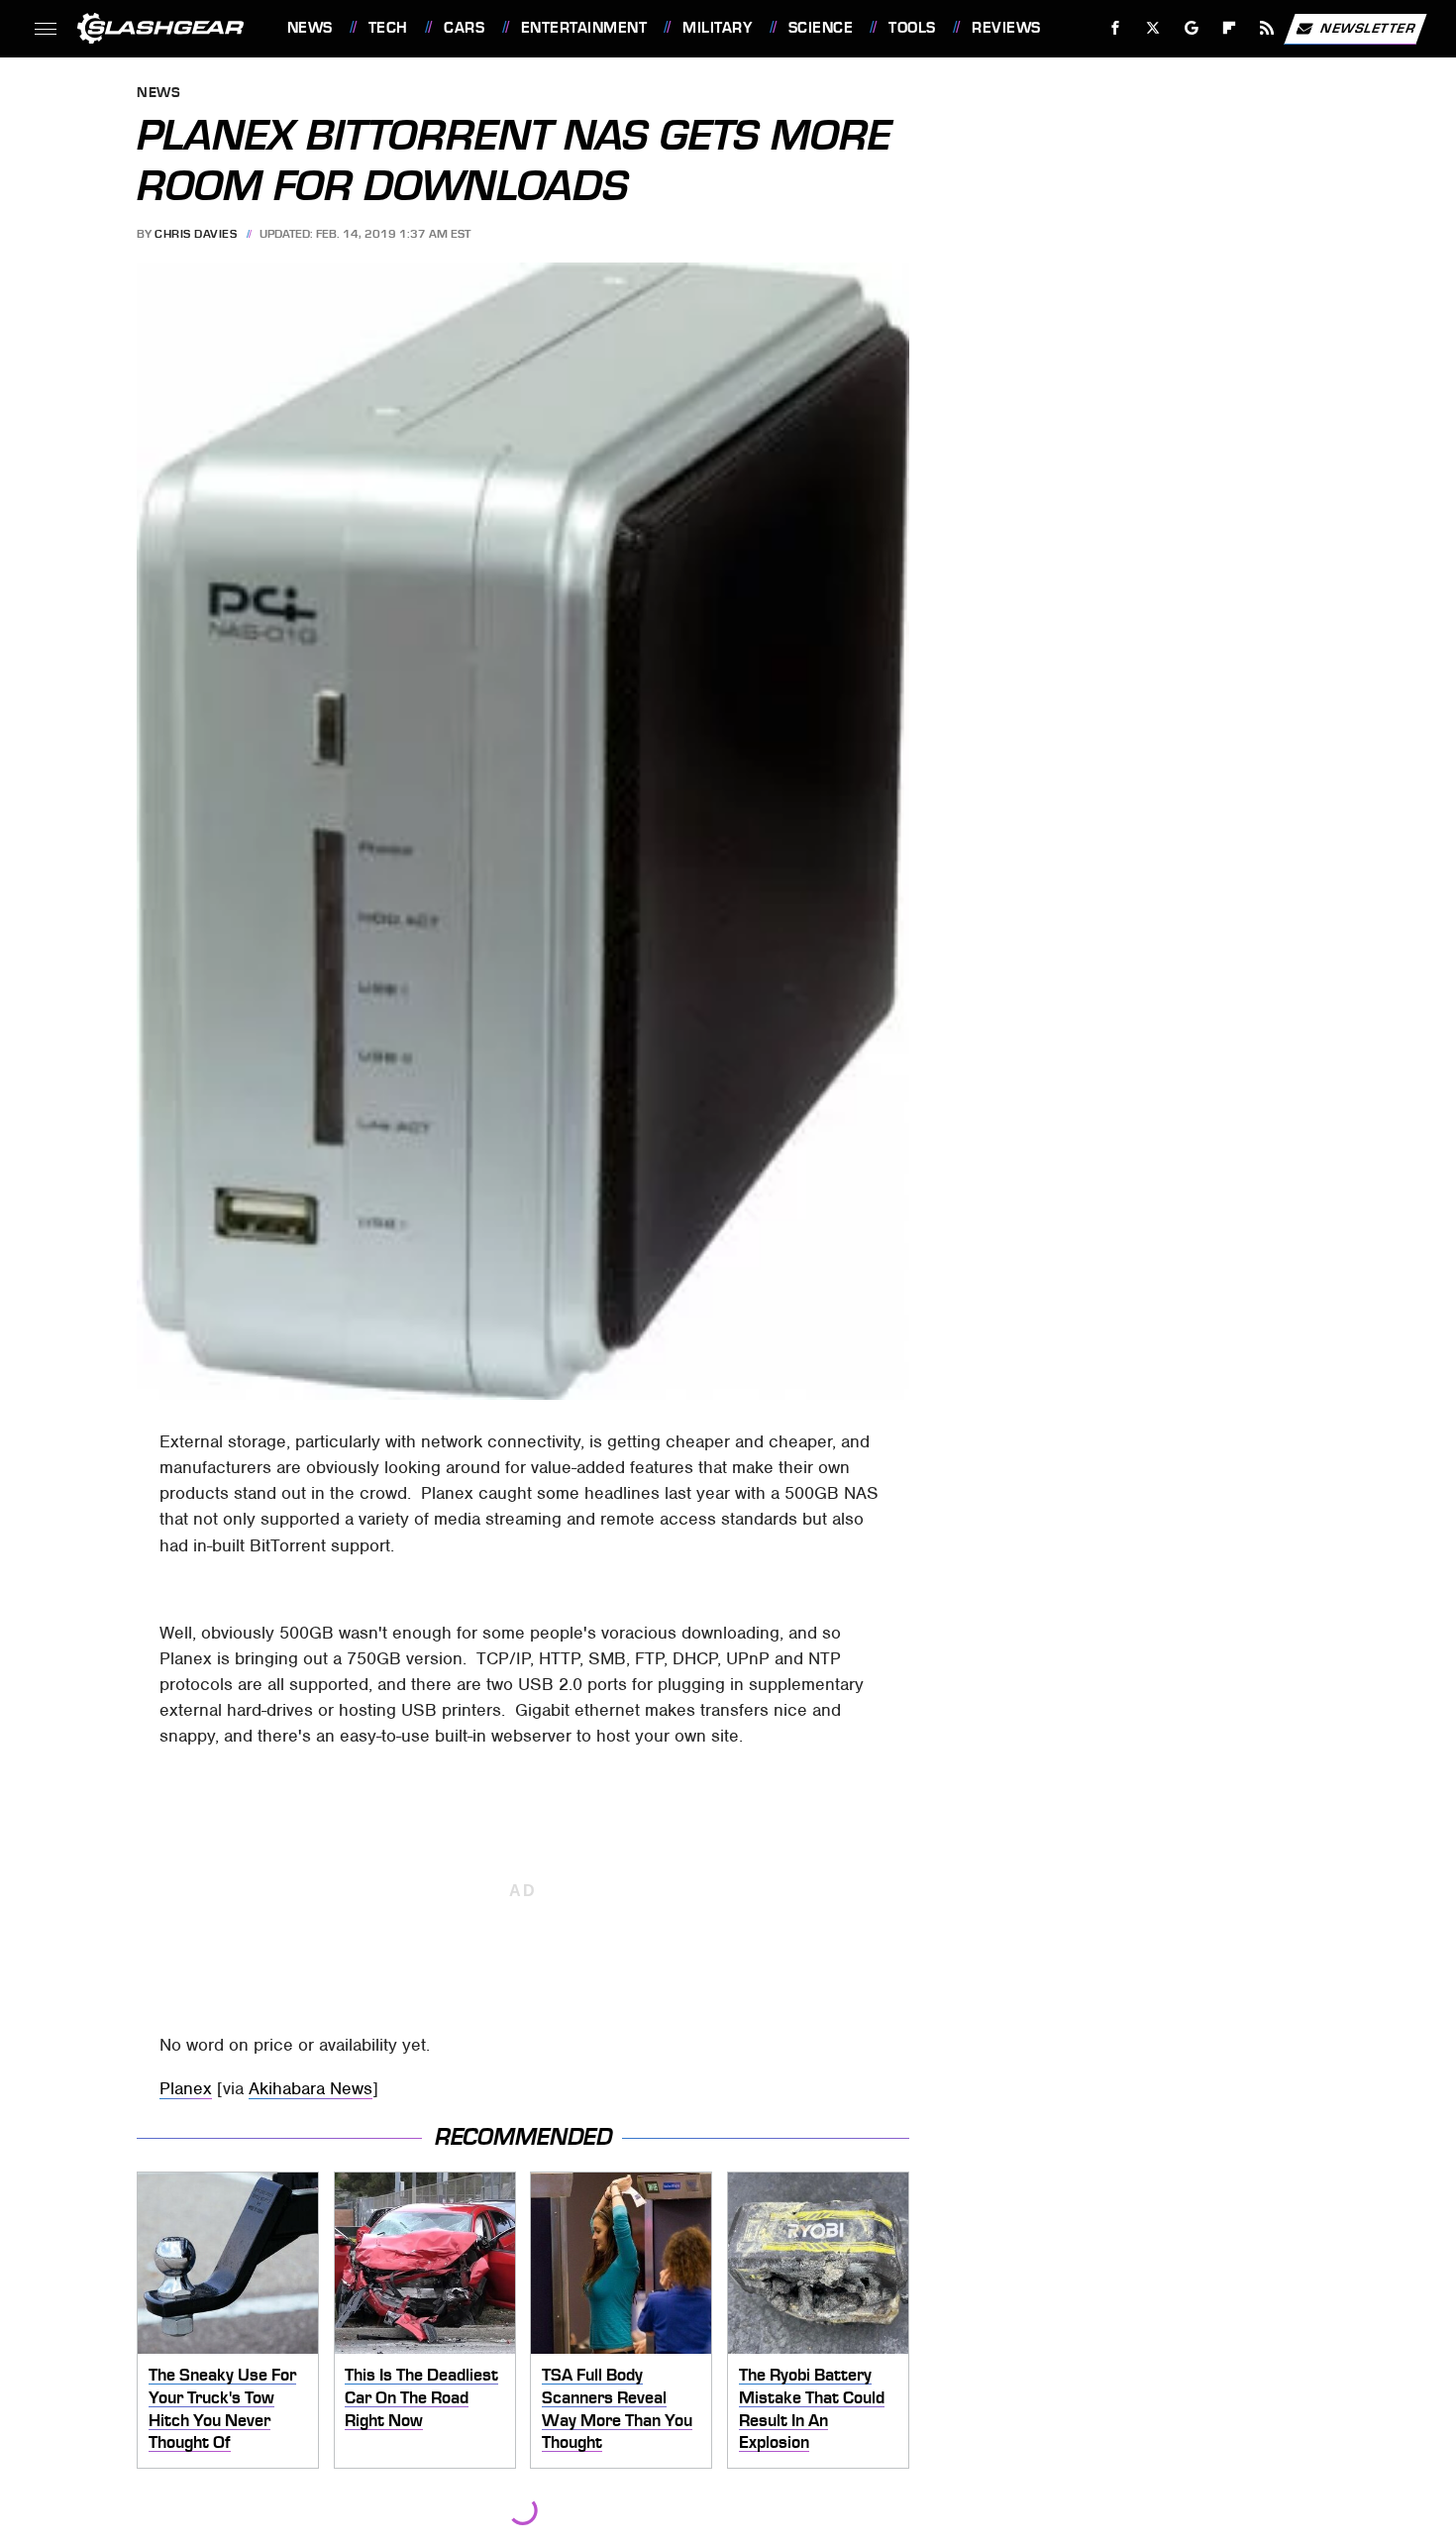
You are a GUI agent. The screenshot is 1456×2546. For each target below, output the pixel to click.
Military (717, 28)
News (310, 28)
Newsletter (1368, 27)
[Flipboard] (1230, 28)
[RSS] (1266, 28)
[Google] (1191, 28)
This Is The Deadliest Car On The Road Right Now (421, 2397)
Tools (912, 28)
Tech (388, 28)
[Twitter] (1152, 28)
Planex (186, 2088)
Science (821, 28)
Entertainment (584, 28)
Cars (464, 28)
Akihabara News (311, 2088)
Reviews (1006, 28)
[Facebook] (1116, 28)
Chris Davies (196, 234)
